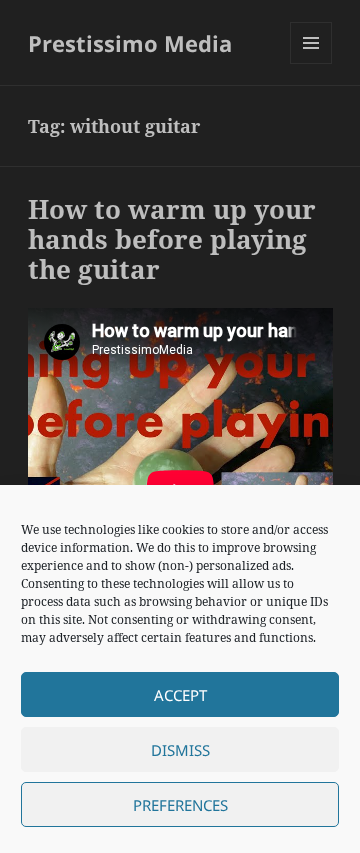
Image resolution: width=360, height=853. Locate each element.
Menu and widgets (311, 63)
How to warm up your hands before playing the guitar (172, 239)
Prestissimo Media (130, 43)
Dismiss (180, 750)
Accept (180, 695)
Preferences (180, 805)
